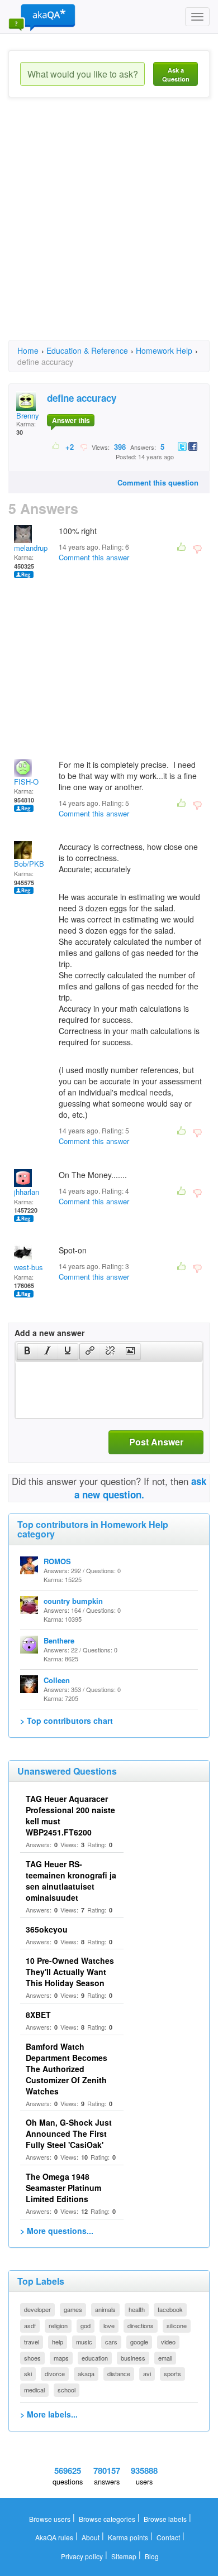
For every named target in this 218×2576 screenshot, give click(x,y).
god (86, 2325)
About (91, 2537)
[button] (27, 1352)
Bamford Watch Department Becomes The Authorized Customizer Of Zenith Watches (67, 2069)
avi (147, 2373)
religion (58, 2325)
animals (105, 2309)
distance (119, 2373)
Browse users (50, 2519)
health (137, 2309)
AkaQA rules (54, 2537)
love (109, 2325)
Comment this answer (94, 557)
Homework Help (164, 350)
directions (141, 2325)
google (139, 2342)
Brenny (28, 415)
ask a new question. (141, 1488)
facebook (170, 2309)
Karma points (128, 2537)
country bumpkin (73, 1601)
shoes (32, 2358)
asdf (30, 2325)
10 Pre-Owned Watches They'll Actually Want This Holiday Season (70, 1972)
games (73, 2309)
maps (61, 2358)
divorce (55, 2373)
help (58, 2342)
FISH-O (26, 782)
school (67, 2390)
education (95, 2358)
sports (172, 2373)
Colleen (57, 1680)
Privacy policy (82, 2556)
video (168, 2342)
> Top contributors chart (67, 1720)
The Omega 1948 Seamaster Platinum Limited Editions (63, 2188)
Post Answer (156, 1442)
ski (28, 2373)
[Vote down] (84, 446)
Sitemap (124, 2556)
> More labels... (49, 2414)
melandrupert (35, 548)
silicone (177, 2325)
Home (28, 350)
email (165, 2358)
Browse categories (107, 2519)
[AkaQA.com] (42, 17)
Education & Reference (87, 350)
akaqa (86, 2373)
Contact (168, 2537)
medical (34, 2390)
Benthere (59, 1640)
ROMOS (57, 1561)
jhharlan (27, 1192)
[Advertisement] (109, 229)
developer (37, 2309)
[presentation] (27, 1352)
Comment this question (158, 482)
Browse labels (165, 2519)
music (84, 2342)
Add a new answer (49, 1333)
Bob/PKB (29, 864)
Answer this (71, 420)
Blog (152, 2556)
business (133, 2358)
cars (111, 2342)
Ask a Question (176, 75)
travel (32, 2342)
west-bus (29, 1267)
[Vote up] (56, 446)
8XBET (38, 2015)
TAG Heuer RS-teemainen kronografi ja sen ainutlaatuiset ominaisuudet (71, 1881)
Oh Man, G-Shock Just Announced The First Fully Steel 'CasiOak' (69, 2133)
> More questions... (57, 2231)
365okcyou (47, 1929)
